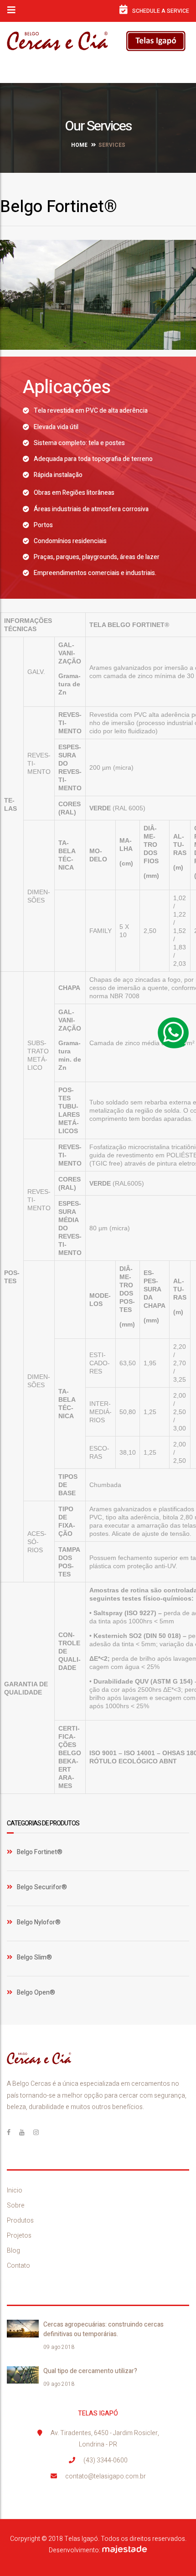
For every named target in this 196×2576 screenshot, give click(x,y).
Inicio (15, 2190)
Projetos (19, 2236)
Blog (13, 2251)
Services (112, 145)
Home (79, 145)
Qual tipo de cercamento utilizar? (90, 2371)
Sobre (16, 2205)
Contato (18, 2266)
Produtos (20, 2221)
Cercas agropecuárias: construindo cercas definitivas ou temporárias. (103, 2329)
